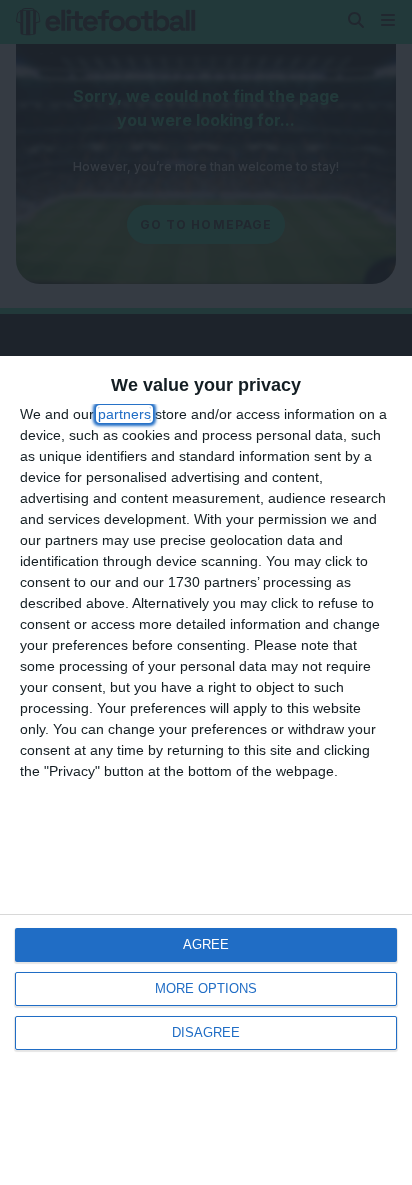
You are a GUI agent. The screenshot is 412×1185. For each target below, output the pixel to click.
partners (124, 414)
